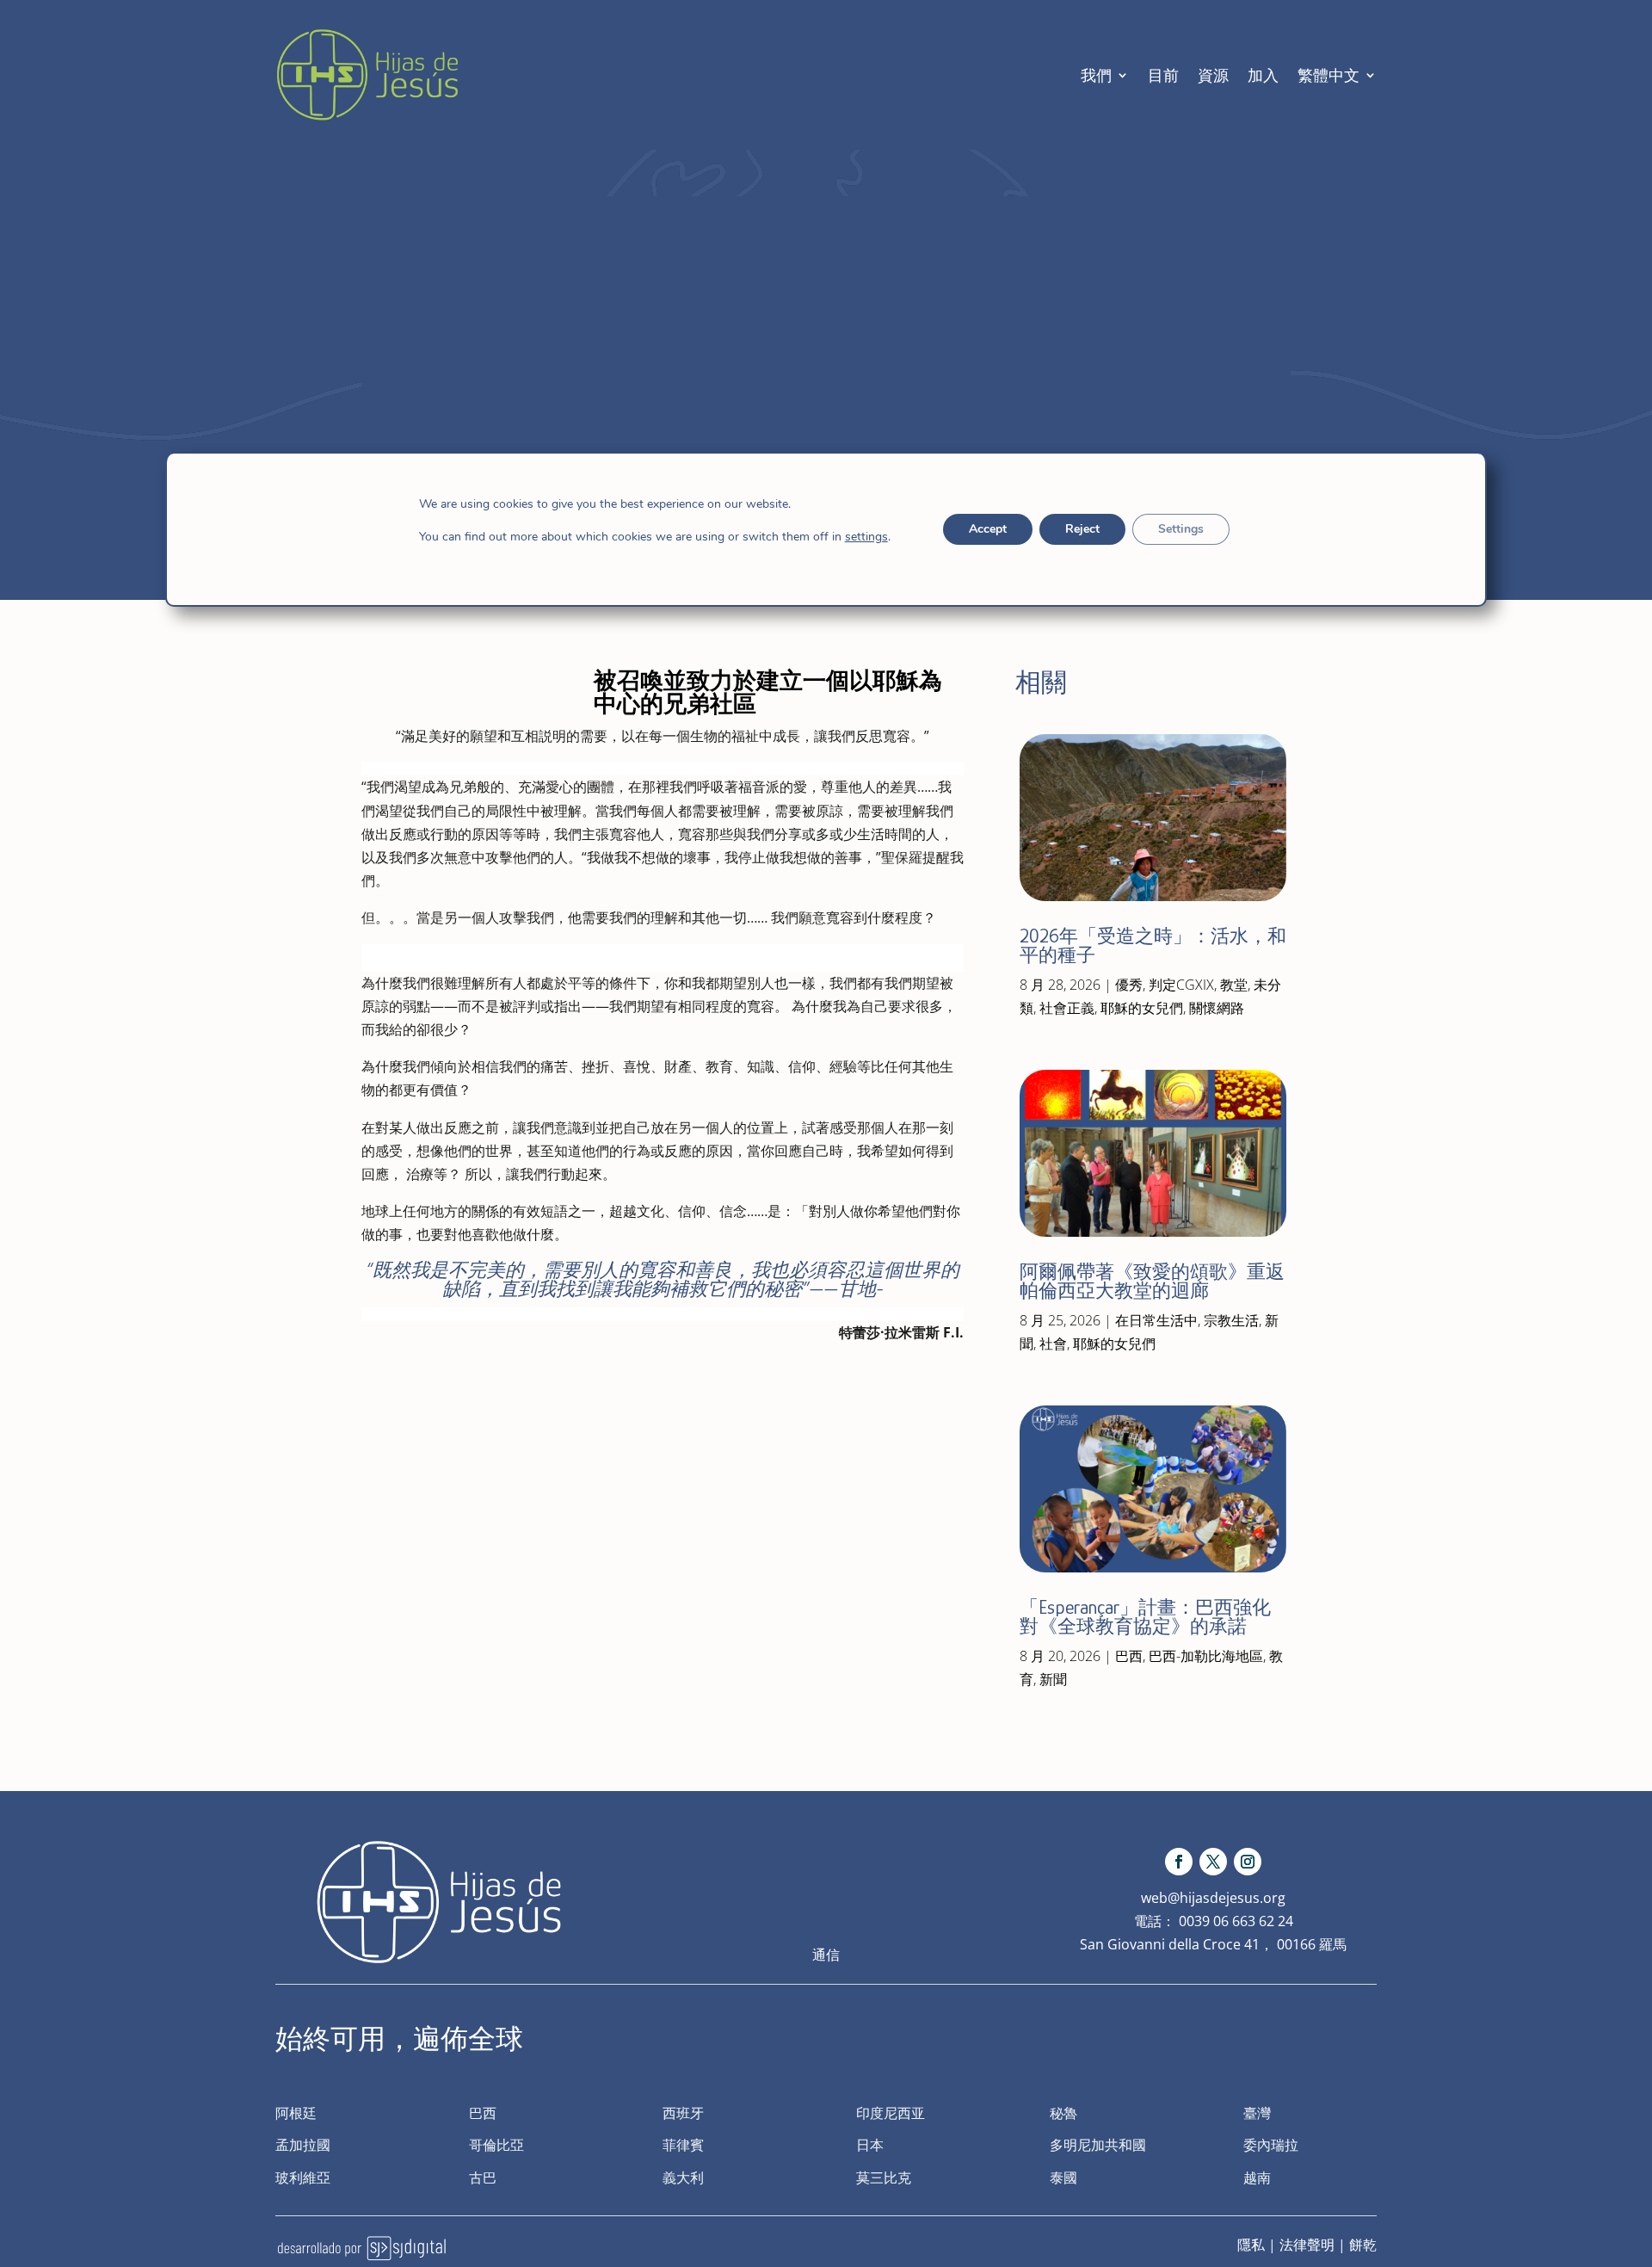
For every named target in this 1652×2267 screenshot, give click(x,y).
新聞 (1053, 1679)
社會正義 (1067, 1008)
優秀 (1129, 985)
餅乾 (1363, 2245)
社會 (1053, 1344)
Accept (988, 529)
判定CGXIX (1181, 985)
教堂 (1234, 985)
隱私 (1251, 2245)
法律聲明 (1307, 2245)
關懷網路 (1217, 1008)
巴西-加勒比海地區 (1206, 1656)
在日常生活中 (1156, 1320)
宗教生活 (1231, 1320)
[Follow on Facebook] (1179, 1862)
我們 (1096, 75)
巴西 (1129, 1656)
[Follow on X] (1213, 1862)
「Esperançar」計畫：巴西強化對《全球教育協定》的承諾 (1145, 1617)
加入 (1263, 75)
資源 (1213, 75)
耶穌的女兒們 (1142, 1008)
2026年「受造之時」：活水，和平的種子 (1153, 945)
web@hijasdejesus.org (1213, 1898)
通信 (826, 1955)
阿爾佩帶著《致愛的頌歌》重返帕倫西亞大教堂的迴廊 (1152, 1281)
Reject (1082, 529)
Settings (1181, 529)
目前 (1163, 75)
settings (866, 537)
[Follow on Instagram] (1248, 1862)
